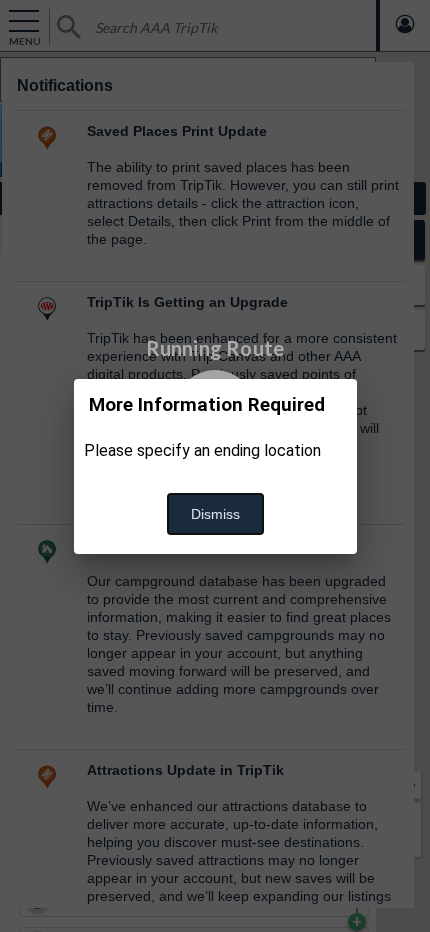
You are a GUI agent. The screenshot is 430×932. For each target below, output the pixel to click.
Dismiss (215, 514)
